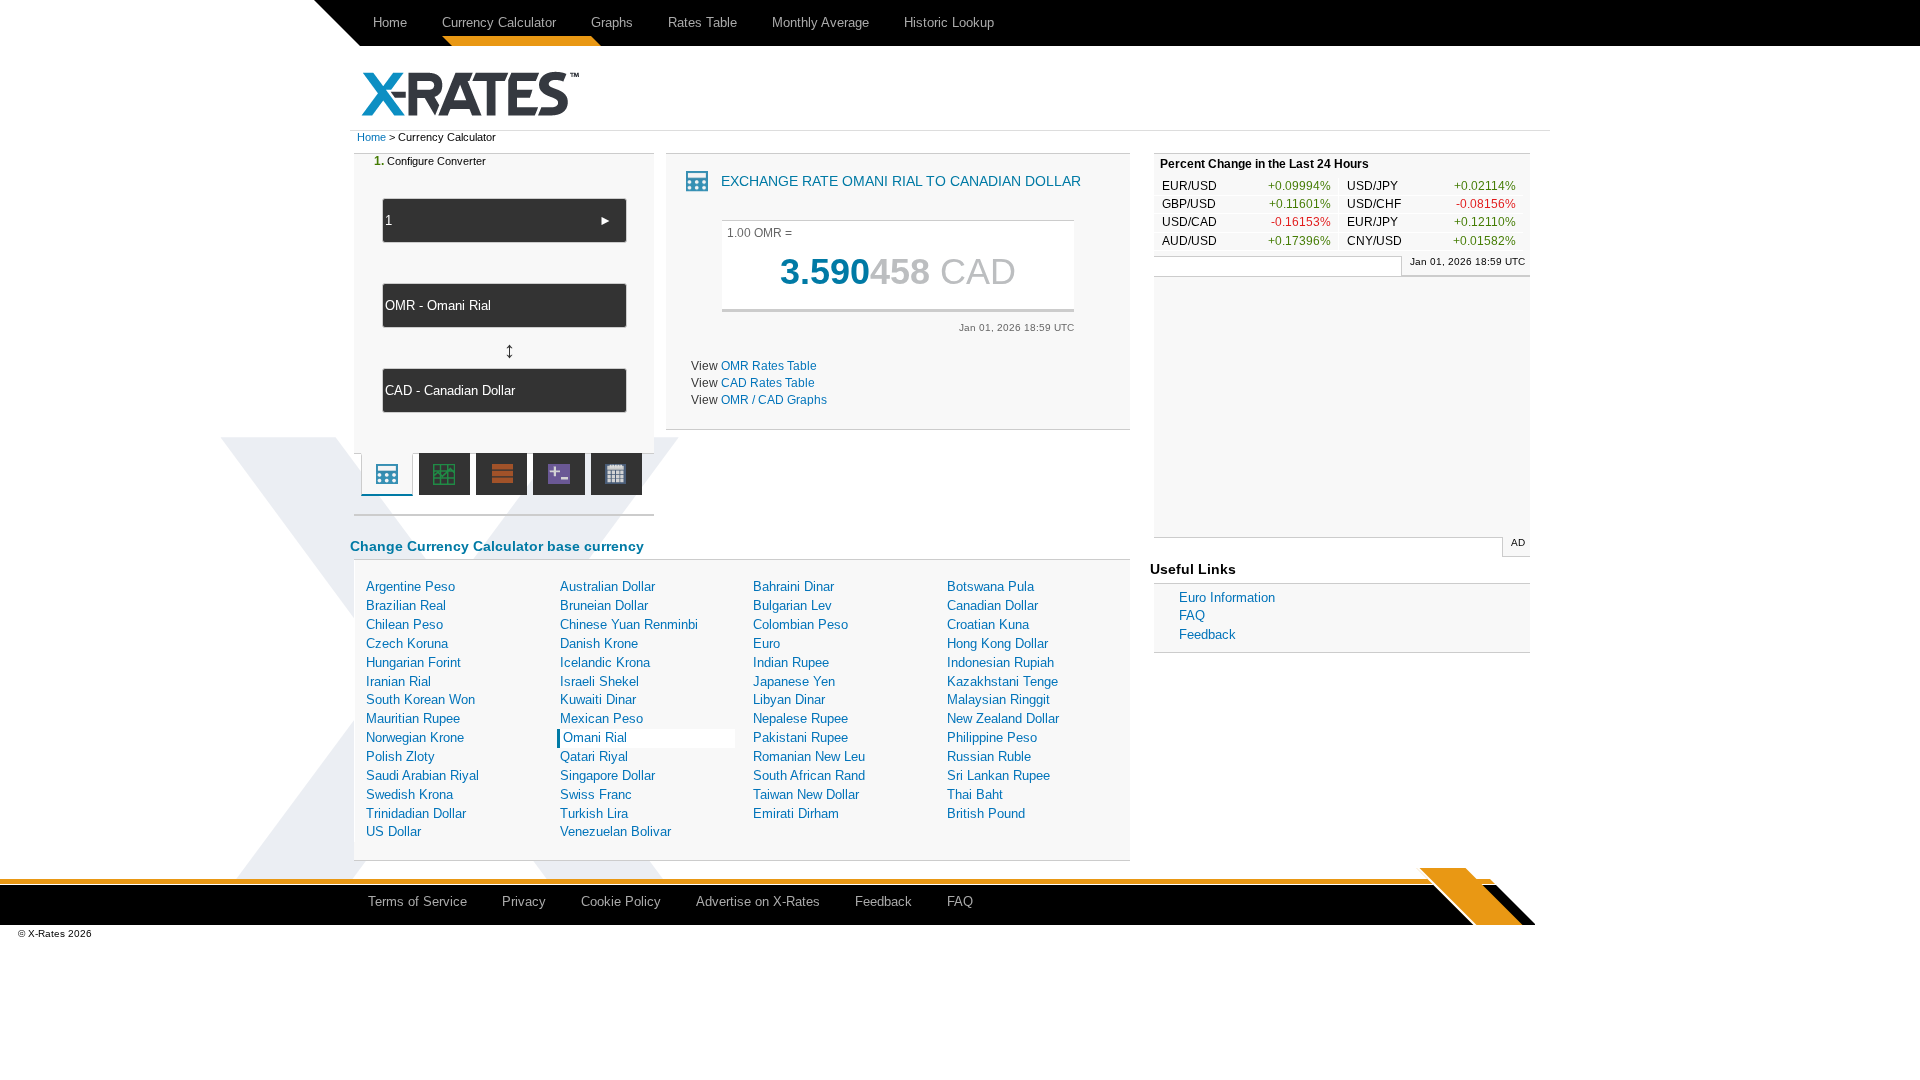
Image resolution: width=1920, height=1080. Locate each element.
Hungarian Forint (413, 662)
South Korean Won (420, 699)
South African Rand (809, 775)
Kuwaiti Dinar (598, 699)
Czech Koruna (407, 643)
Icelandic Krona (605, 662)
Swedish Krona (409, 794)
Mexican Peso (601, 718)
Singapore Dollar (607, 775)
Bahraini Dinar (793, 586)
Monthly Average (820, 22)
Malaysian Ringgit (998, 699)
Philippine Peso (992, 737)
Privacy (524, 901)
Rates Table (702, 22)
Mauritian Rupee (413, 718)
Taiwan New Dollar (806, 794)
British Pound (986, 813)
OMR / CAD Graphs (774, 399)
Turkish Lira (594, 813)
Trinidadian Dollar (416, 813)
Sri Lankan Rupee (998, 775)
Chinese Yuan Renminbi (629, 624)
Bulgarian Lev (792, 605)
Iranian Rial (398, 681)
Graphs (612, 22)
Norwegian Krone (415, 737)
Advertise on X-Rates (758, 901)
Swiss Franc (596, 794)
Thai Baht (975, 794)
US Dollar (393, 831)
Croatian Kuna (988, 624)
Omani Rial (595, 737)
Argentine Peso (410, 586)
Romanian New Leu (809, 756)
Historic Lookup (949, 22)
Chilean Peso (404, 624)
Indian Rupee (791, 662)
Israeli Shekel (599, 681)
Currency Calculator (499, 22)
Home (390, 22)
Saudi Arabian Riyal (422, 775)
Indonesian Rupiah (1000, 662)
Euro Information (1227, 597)
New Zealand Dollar (1003, 718)
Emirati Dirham (796, 813)
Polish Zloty (400, 756)
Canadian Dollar (992, 605)
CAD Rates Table (768, 382)
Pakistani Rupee (800, 737)
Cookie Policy (621, 901)
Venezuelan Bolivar (615, 831)
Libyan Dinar (789, 699)
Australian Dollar (607, 586)
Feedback (1207, 634)
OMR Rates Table (769, 365)
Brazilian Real (406, 605)
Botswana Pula (990, 586)
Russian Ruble (989, 756)
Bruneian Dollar (604, 605)
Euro (766, 643)
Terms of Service (417, 901)
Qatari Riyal (594, 756)
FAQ (1192, 615)
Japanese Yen (794, 681)
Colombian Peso (800, 624)
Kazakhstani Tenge (1002, 681)
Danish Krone (599, 643)
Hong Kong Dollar (997, 643)
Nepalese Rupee (800, 718)
